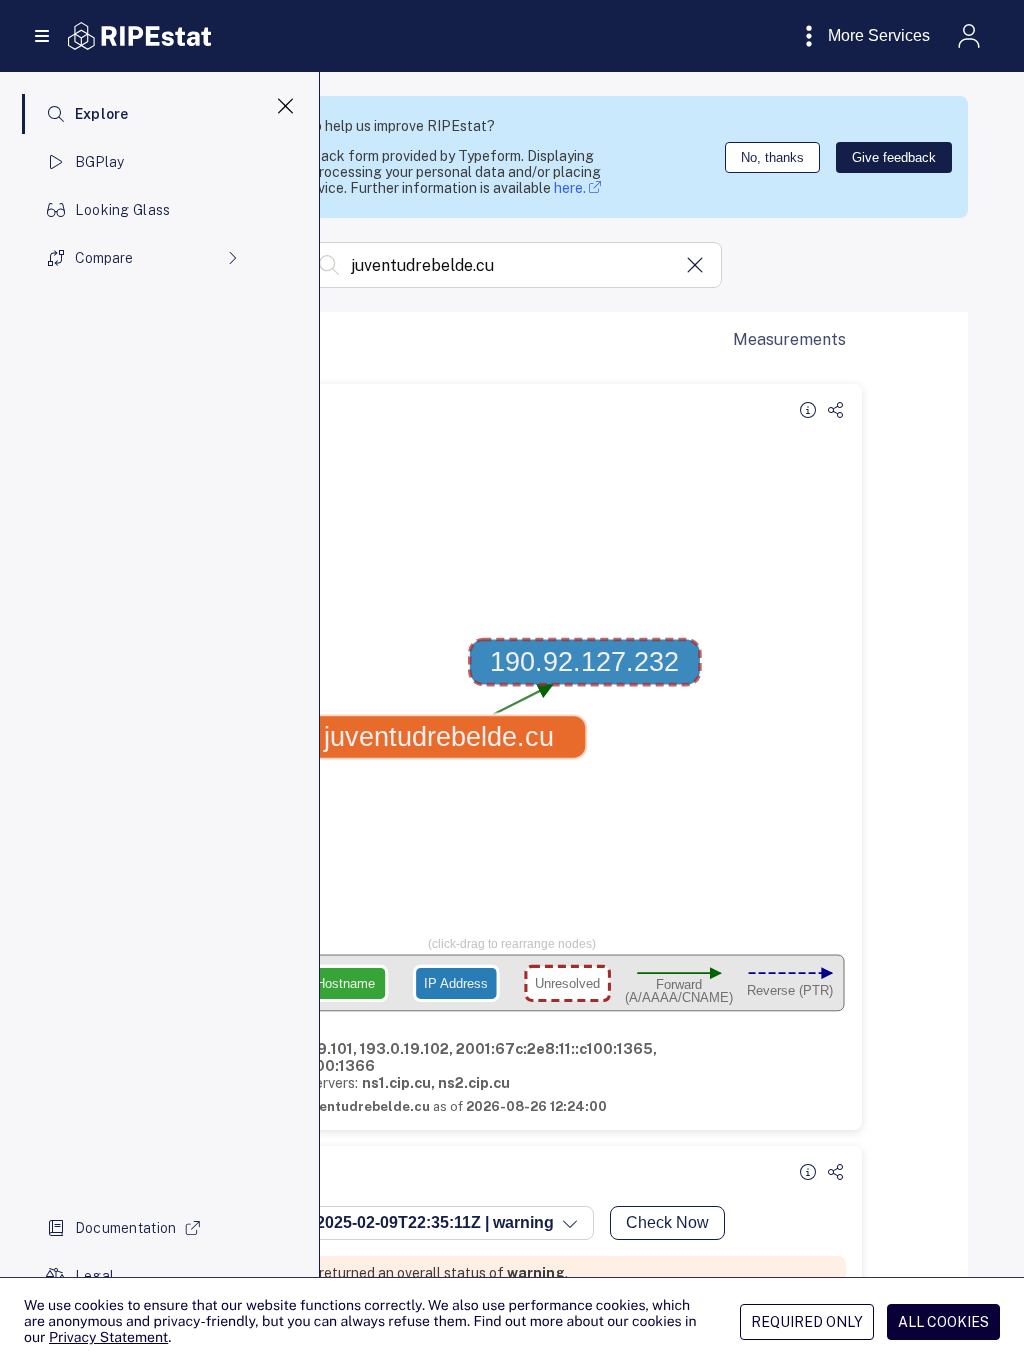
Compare (104, 258)
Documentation (126, 1228)
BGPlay (100, 162)
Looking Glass (123, 210)
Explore (102, 114)
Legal (94, 1276)
